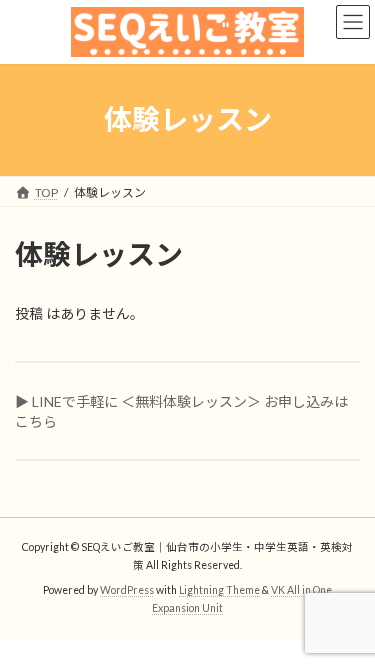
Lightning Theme (219, 590)
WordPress (127, 590)
